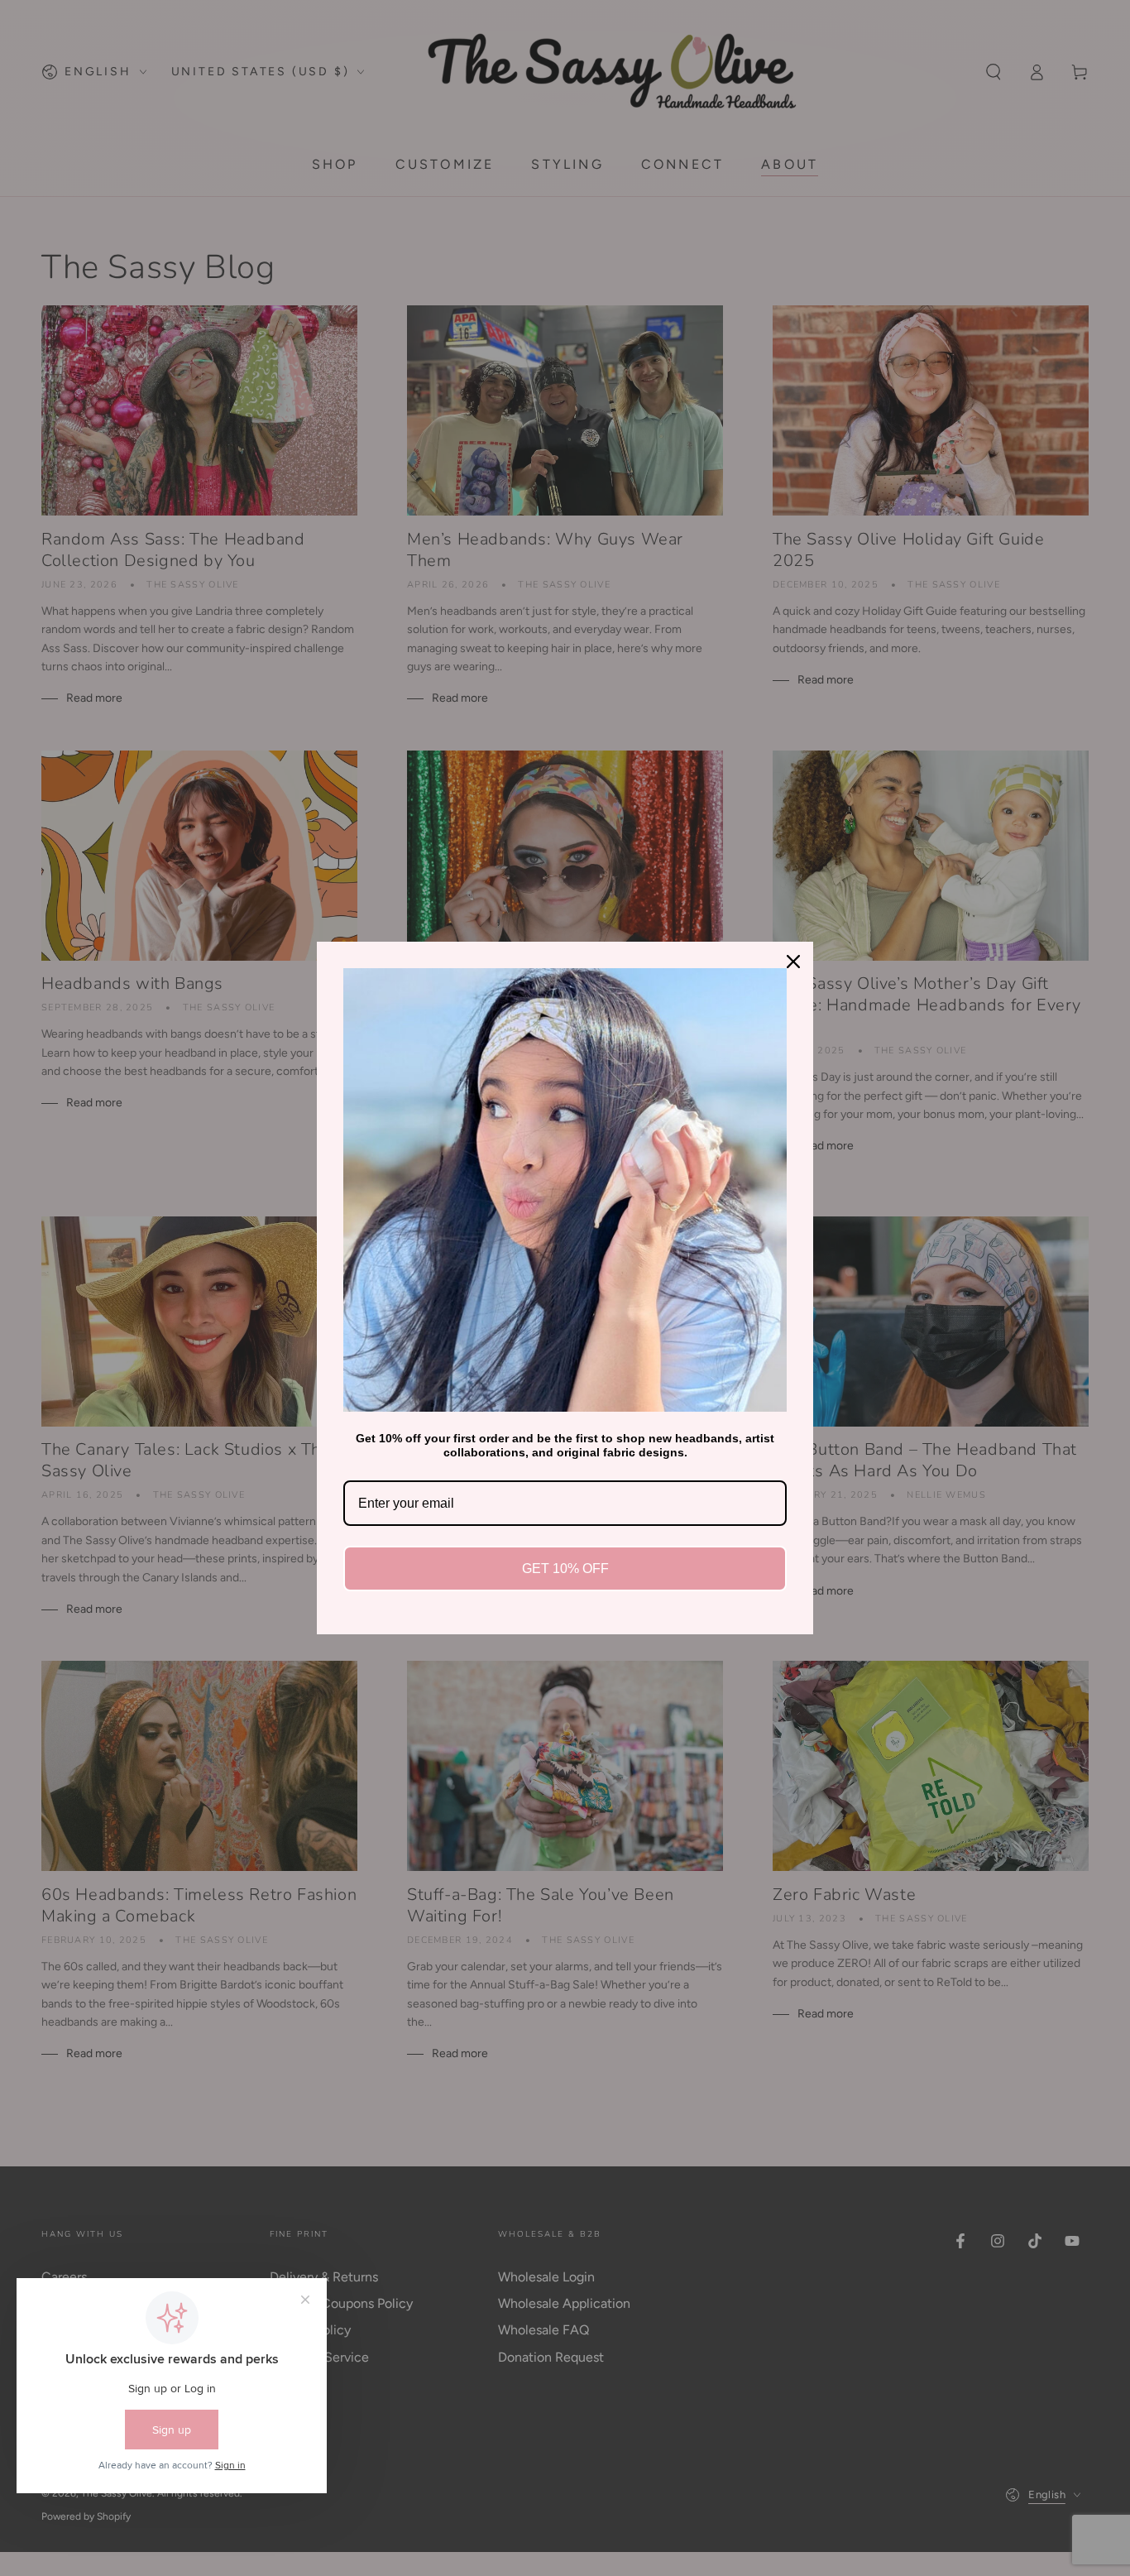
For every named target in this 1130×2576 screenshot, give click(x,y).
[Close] (793, 962)
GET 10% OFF (565, 1569)
